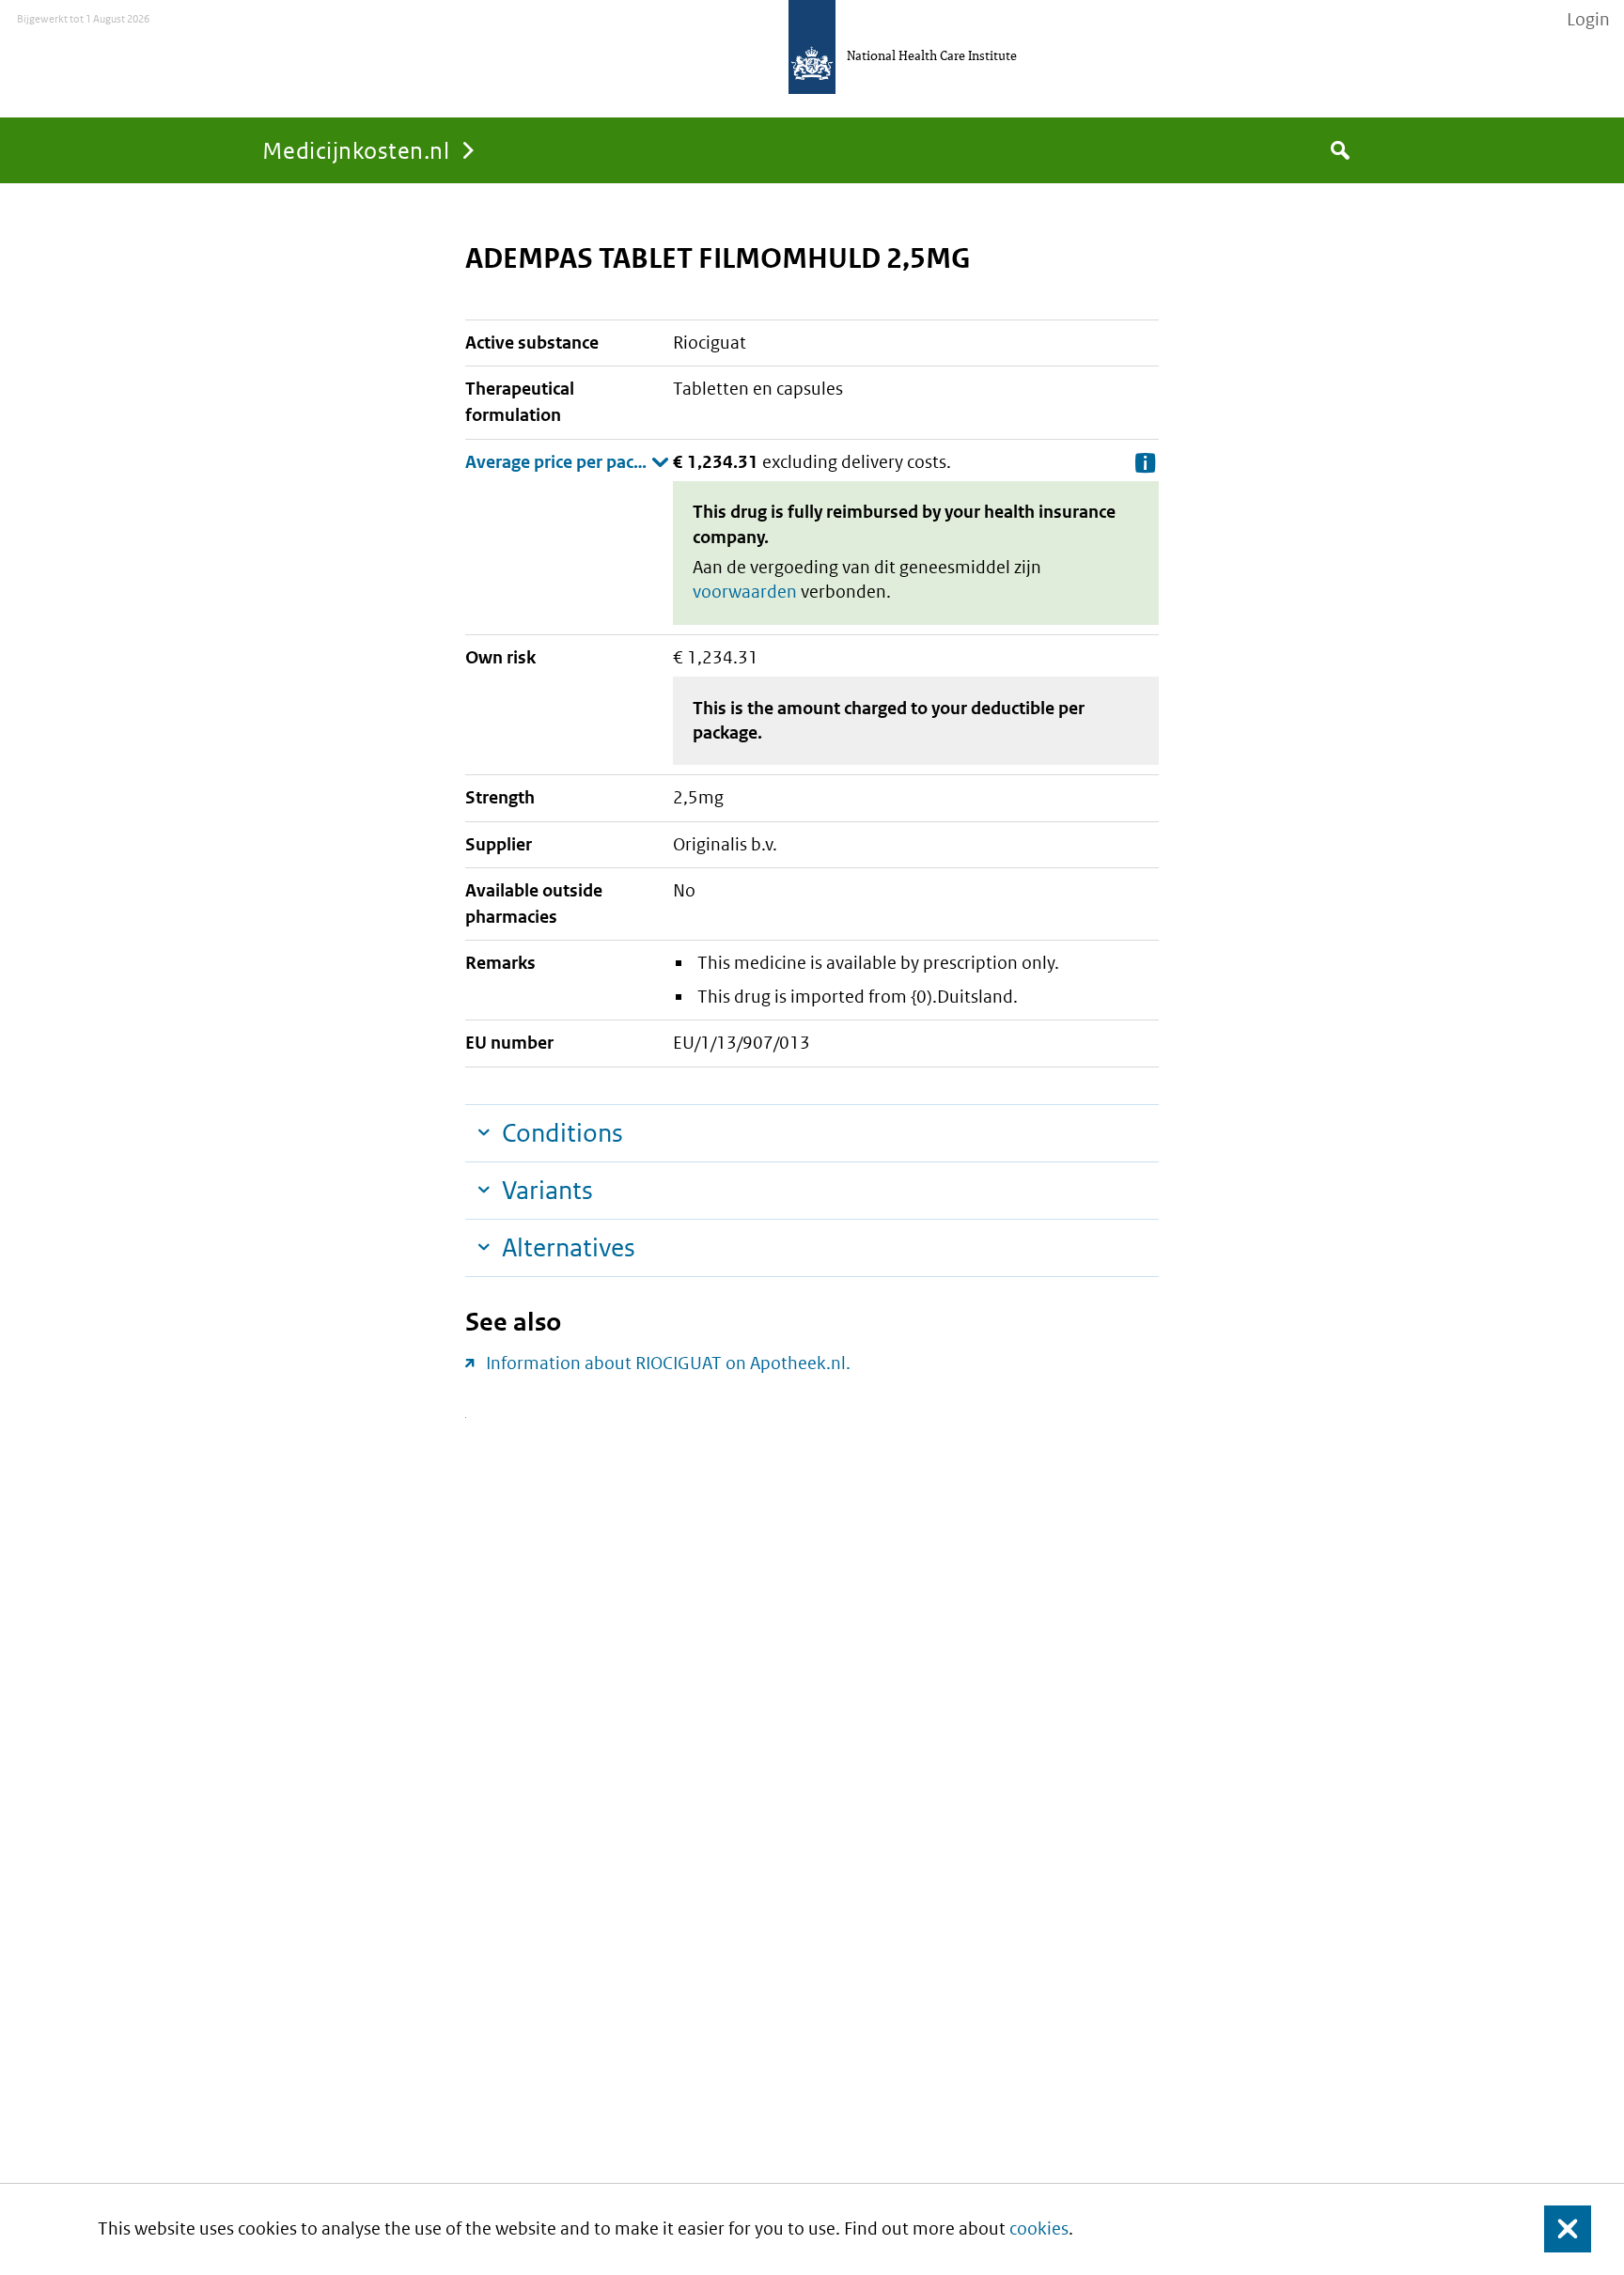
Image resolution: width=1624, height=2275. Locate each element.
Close (1556, 2229)
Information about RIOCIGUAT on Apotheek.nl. (668, 1363)
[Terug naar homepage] (812, 47)
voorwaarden (745, 592)
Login (1588, 20)
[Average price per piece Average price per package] (567, 462)
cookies (1039, 2228)
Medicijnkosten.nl (356, 150)
